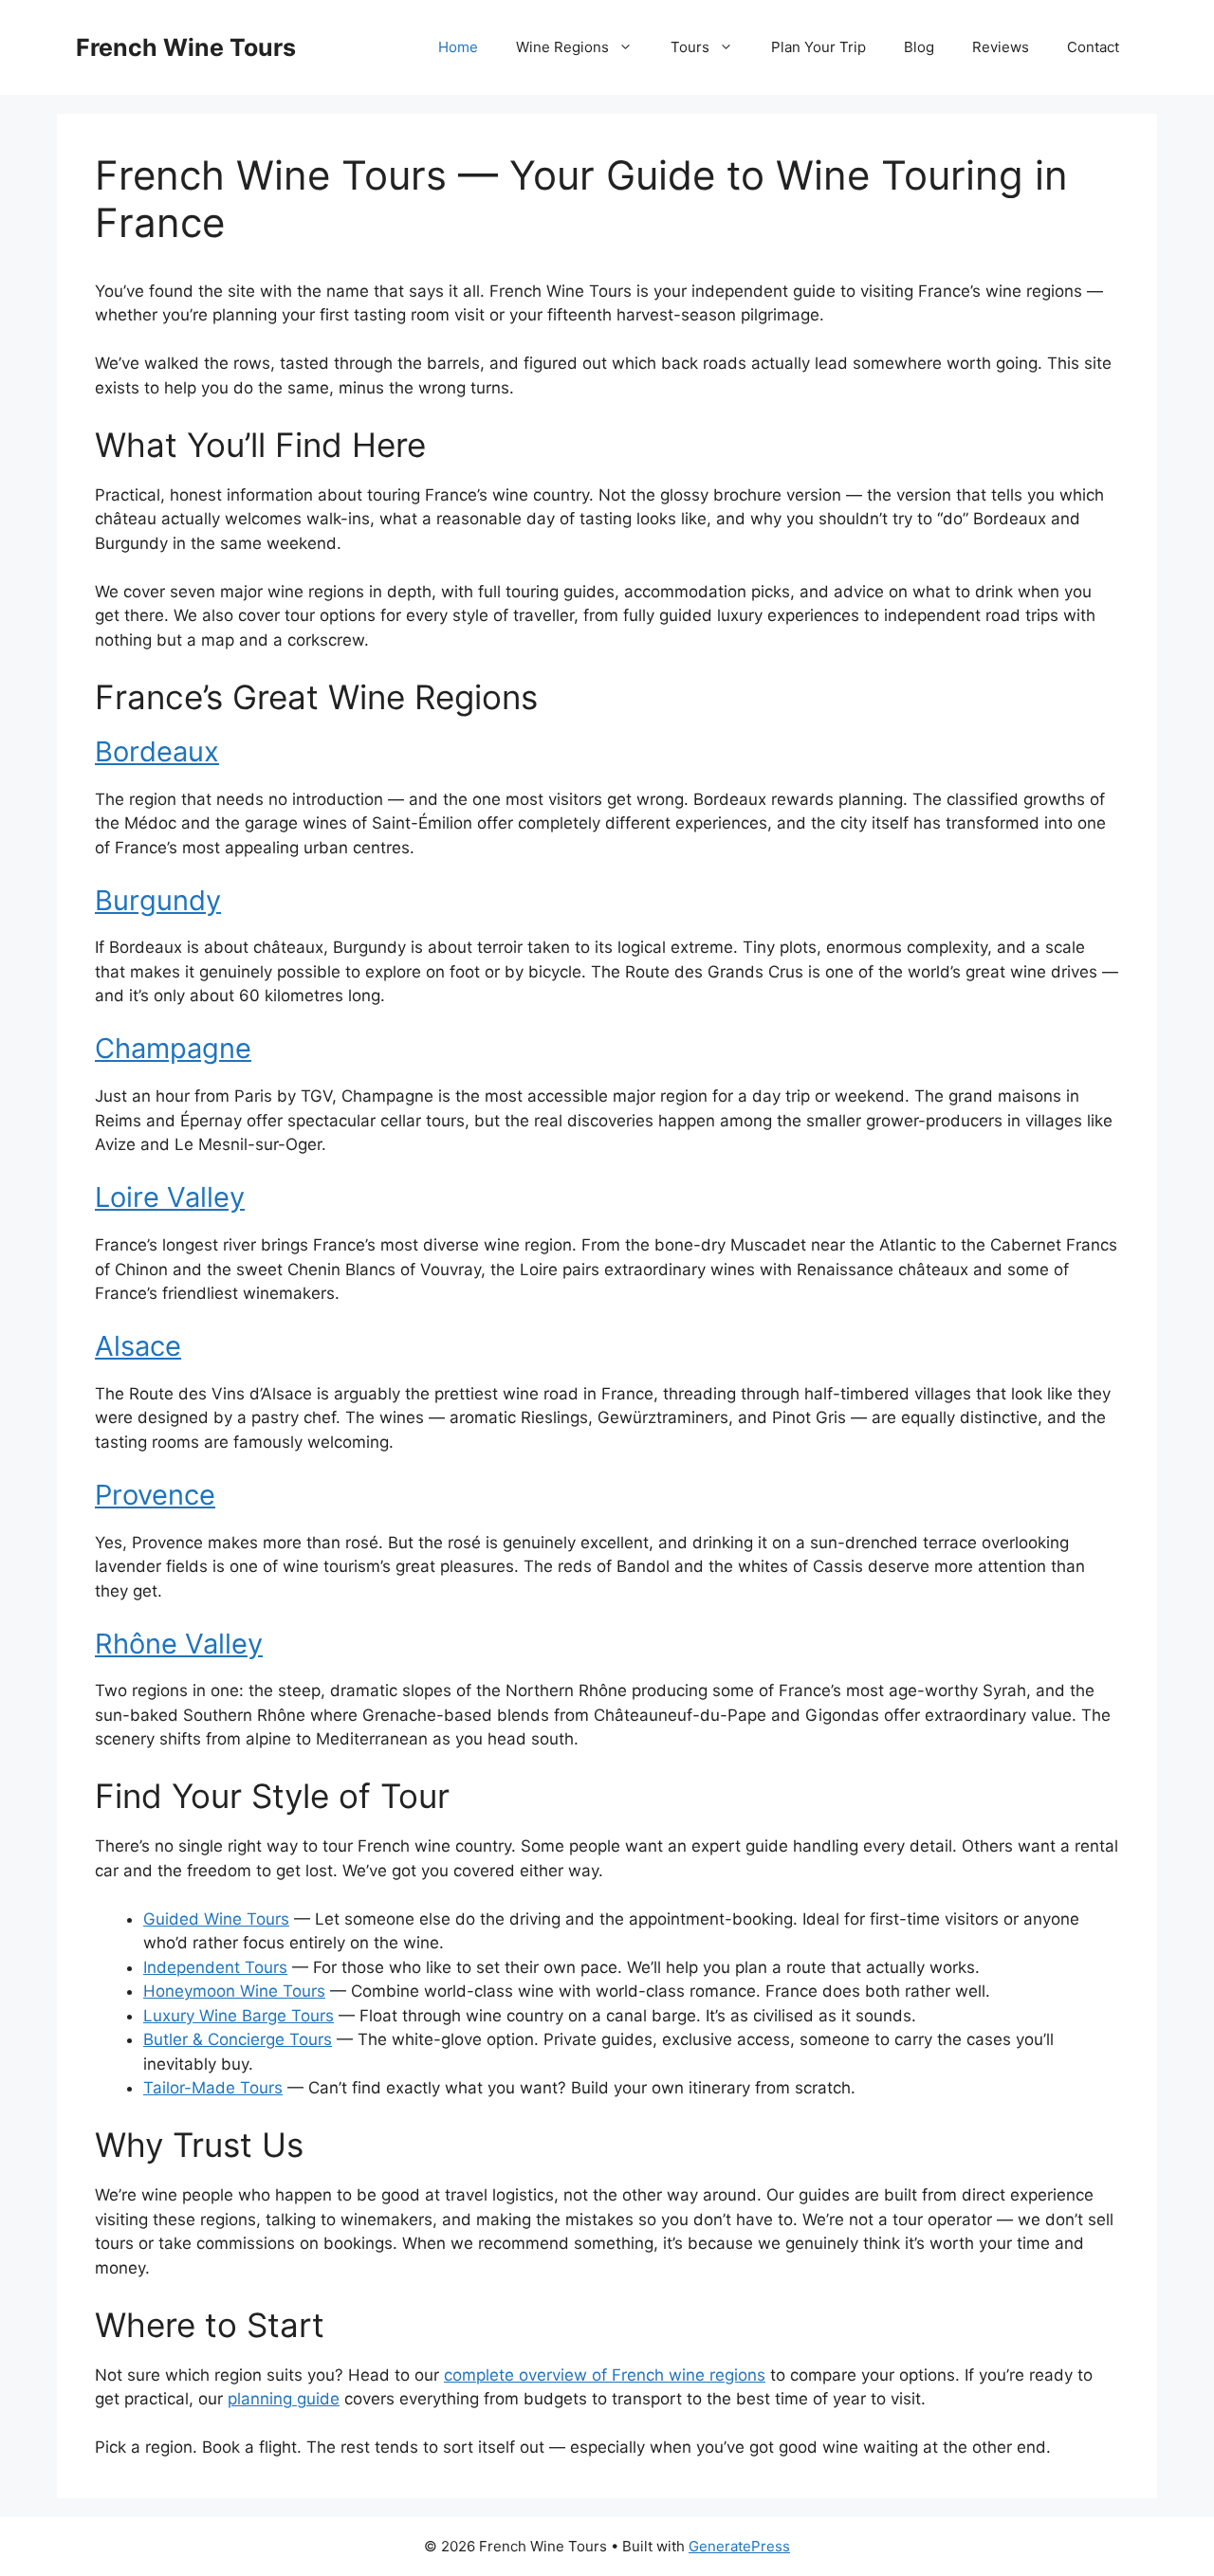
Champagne (173, 1048)
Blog (919, 47)
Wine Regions (562, 47)
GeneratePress (739, 2546)
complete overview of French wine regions (605, 2375)
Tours (690, 47)
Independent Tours (215, 1967)
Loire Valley (170, 1197)
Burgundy (158, 900)
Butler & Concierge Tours (238, 2039)
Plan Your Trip (819, 47)
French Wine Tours (186, 47)
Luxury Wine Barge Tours (239, 2016)
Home (458, 47)
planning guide (284, 2399)
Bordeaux (157, 751)
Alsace (138, 1346)
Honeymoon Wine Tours (234, 1991)
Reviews (1001, 47)
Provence (155, 1495)
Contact (1093, 47)
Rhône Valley (179, 1644)
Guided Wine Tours (216, 1919)
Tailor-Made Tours (213, 2088)
